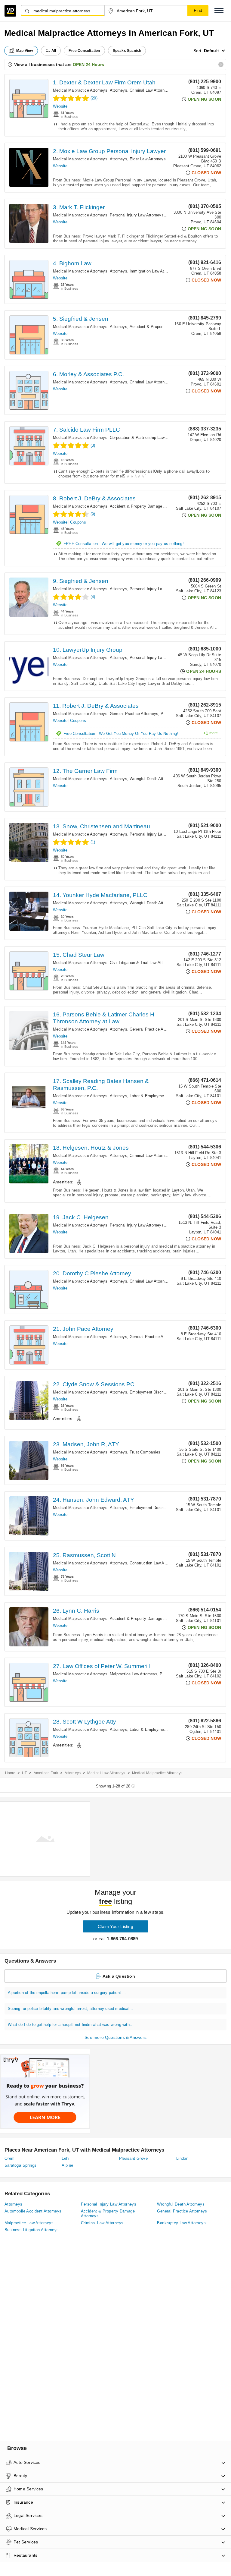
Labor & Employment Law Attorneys (162, 1096)
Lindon (182, 2158)
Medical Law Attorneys (106, 1773)
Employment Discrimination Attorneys (163, 1392)
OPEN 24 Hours (88, 65)
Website (60, 106)
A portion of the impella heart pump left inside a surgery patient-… (67, 1993)
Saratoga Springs (20, 2165)
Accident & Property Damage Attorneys (165, 327)
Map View (25, 51)
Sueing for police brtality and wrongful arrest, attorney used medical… (71, 2009)
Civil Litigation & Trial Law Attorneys (142, 963)
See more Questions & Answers (115, 2037)
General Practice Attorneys (134, 714)
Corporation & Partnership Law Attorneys (146, 438)
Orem (10, 2158)
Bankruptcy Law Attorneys (181, 2223)
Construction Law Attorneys (154, 1563)
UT (24, 1773)
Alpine (67, 2165)
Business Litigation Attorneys (32, 2230)
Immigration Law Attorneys (154, 271)
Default (211, 51)
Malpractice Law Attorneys (134, 1674)
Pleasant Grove (134, 2158)
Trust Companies (145, 1452)
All (54, 51)
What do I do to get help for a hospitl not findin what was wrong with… (71, 2025)
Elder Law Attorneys (148, 159)
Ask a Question (119, 1976)
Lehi (66, 2158)
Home (10, 1773)
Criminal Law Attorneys (150, 90)
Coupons (78, 522)
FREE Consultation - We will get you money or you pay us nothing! (124, 544)
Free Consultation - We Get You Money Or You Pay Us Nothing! (141, 733)
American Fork (46, 1773)
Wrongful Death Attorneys (153, 779)
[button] (219, 11)
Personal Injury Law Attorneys (137, 215)
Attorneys (119, 90)
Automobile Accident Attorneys (33, 2211)
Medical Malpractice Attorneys (80, 90)
